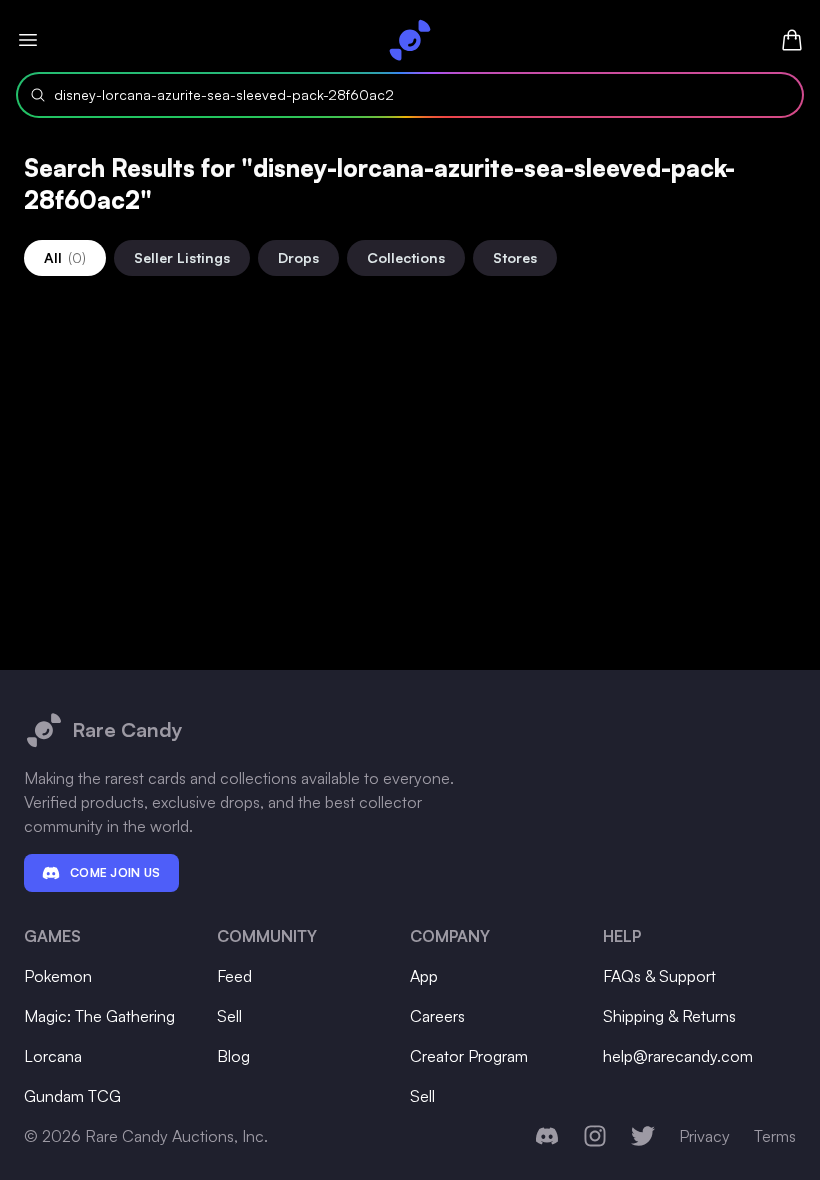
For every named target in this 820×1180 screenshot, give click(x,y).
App (424, 976)
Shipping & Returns (669, 1016)
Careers (437, 1016)
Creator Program (469, 1056)
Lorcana (53, 1056)
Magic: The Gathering (99, 1016)
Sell (229, 1016)
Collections (406, 257)
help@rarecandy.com (678, 1056)
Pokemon (58, 976)
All (65, 257)
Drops (298, 257)
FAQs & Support (659, 976)
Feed (234, 976)
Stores (515, 257)
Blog (233, 1056)
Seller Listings (182, 257)
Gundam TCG (72, 1096)
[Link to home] (410, 40)
